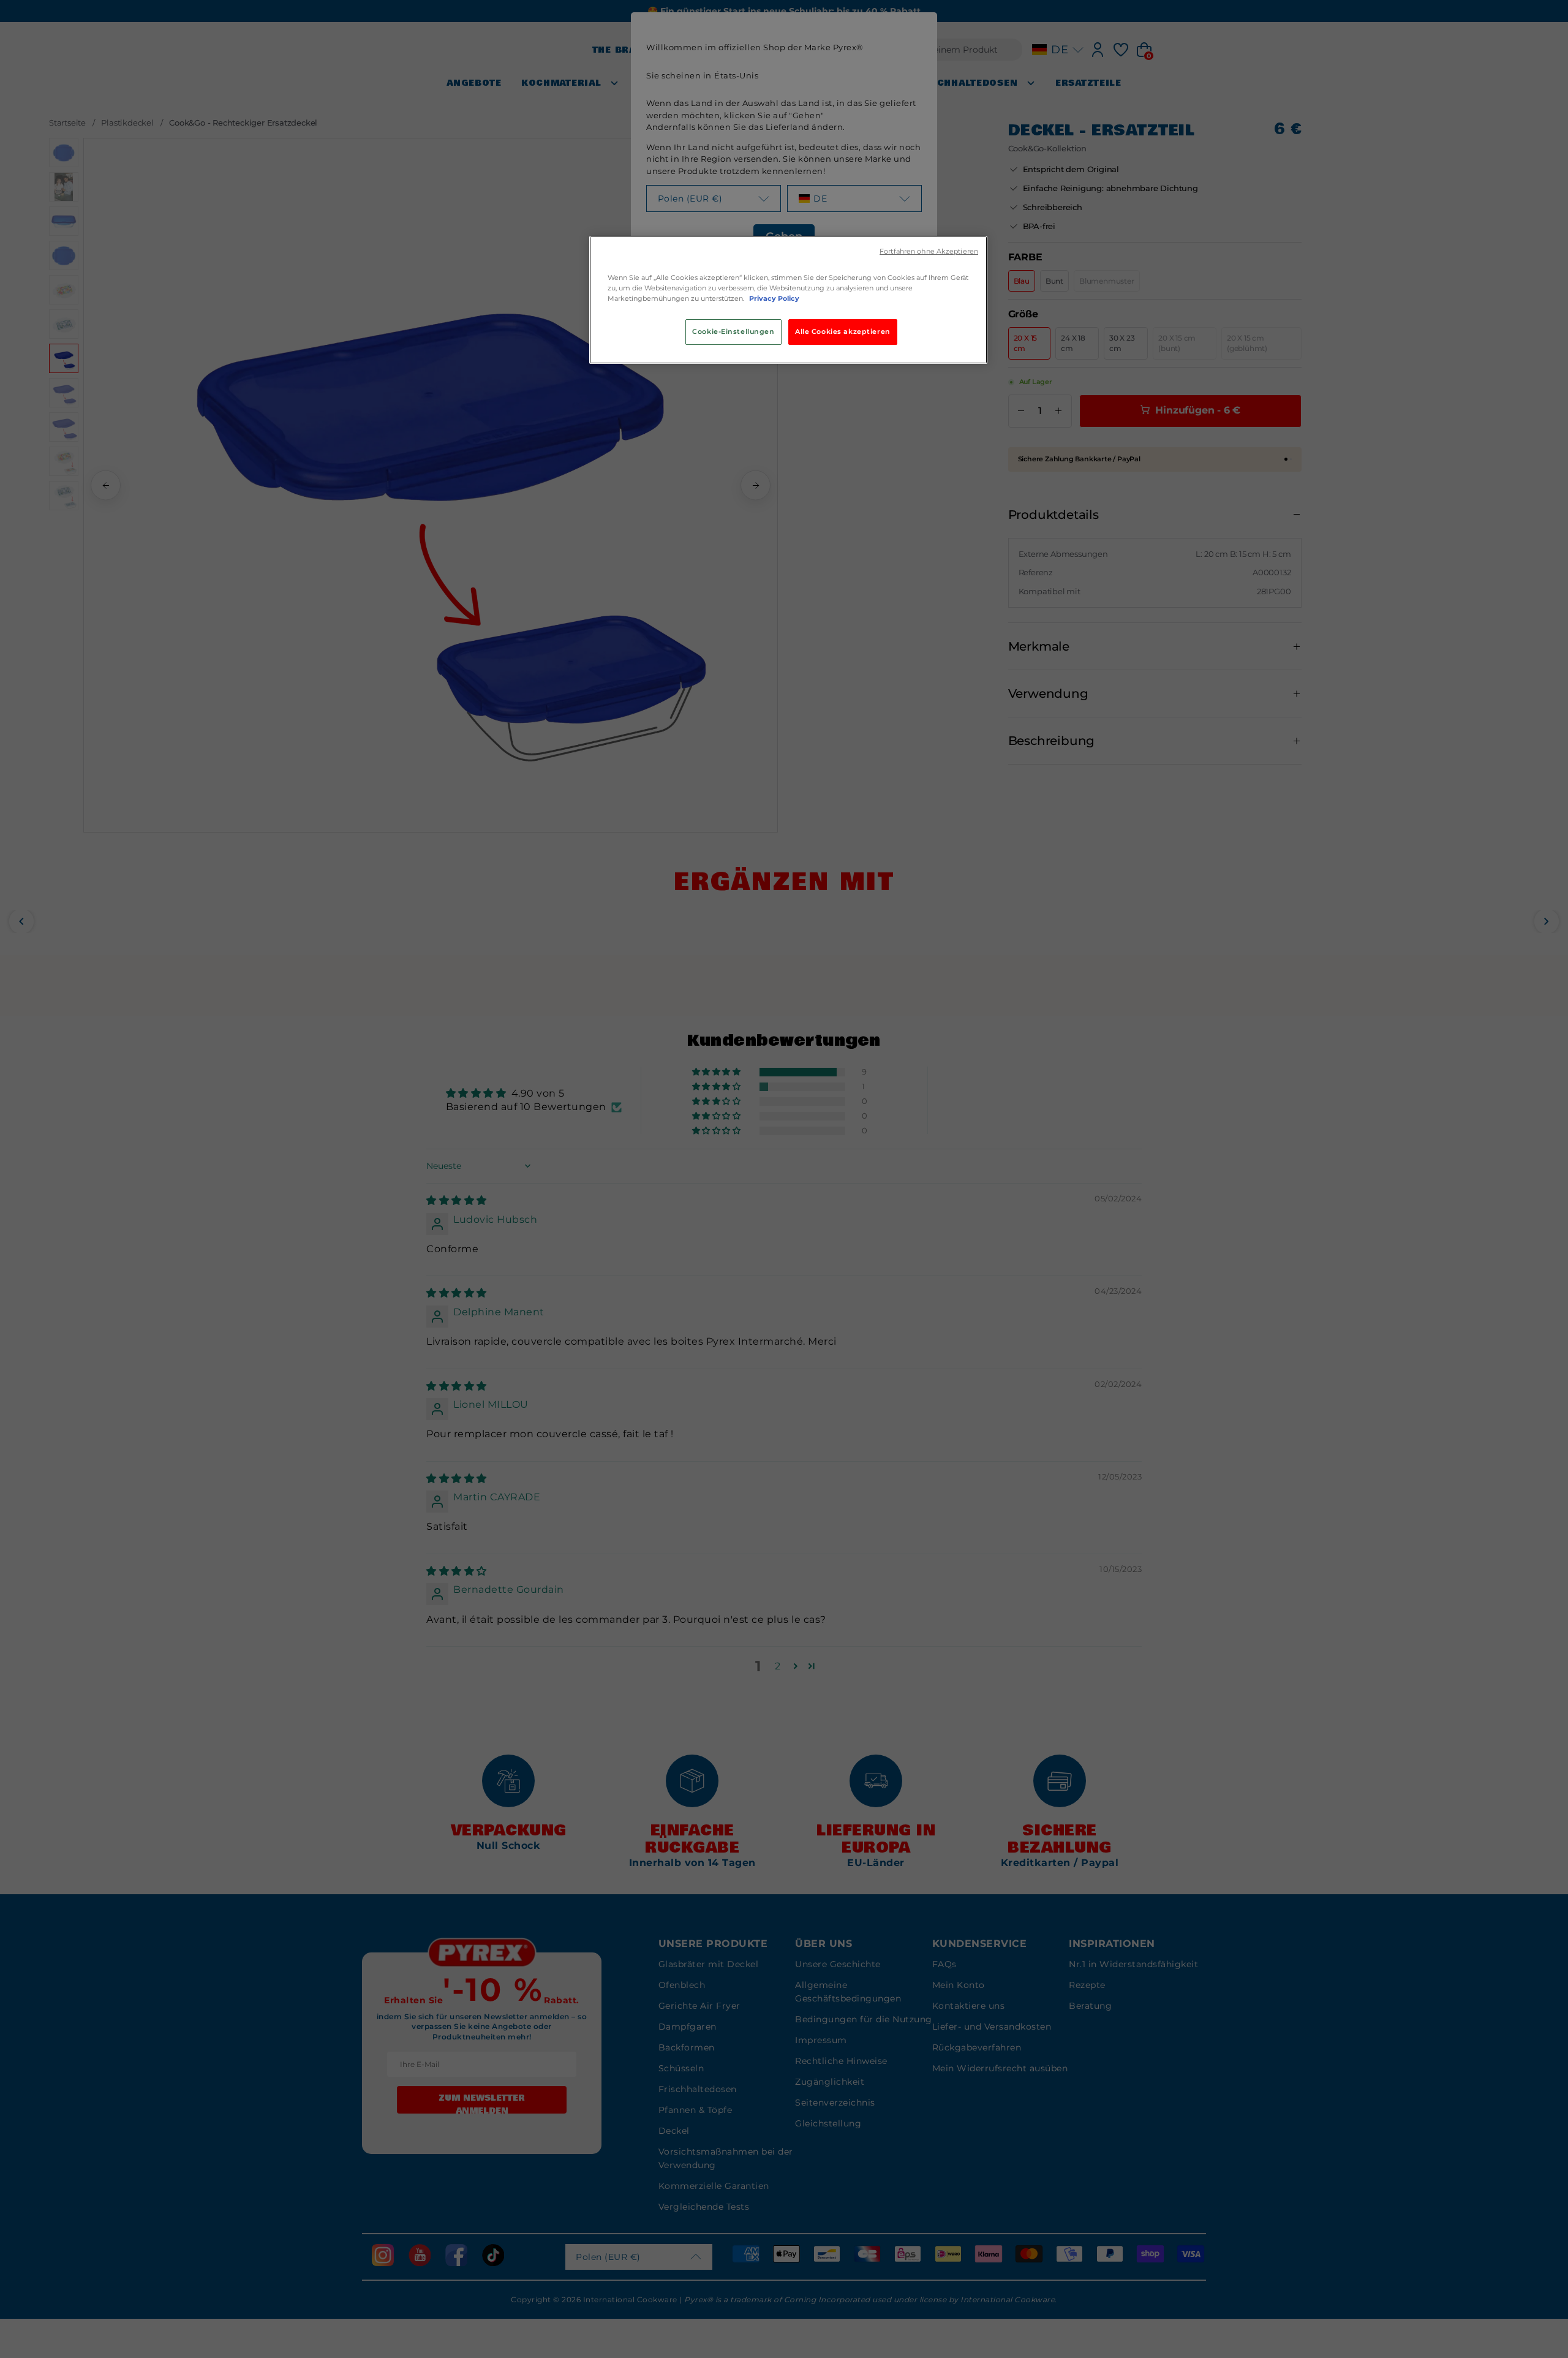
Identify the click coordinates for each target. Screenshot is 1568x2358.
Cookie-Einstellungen (733, 331)
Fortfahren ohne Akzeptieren (929, 251)
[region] (788, 300)
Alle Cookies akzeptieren (843, 331)
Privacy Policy (774, 298)
